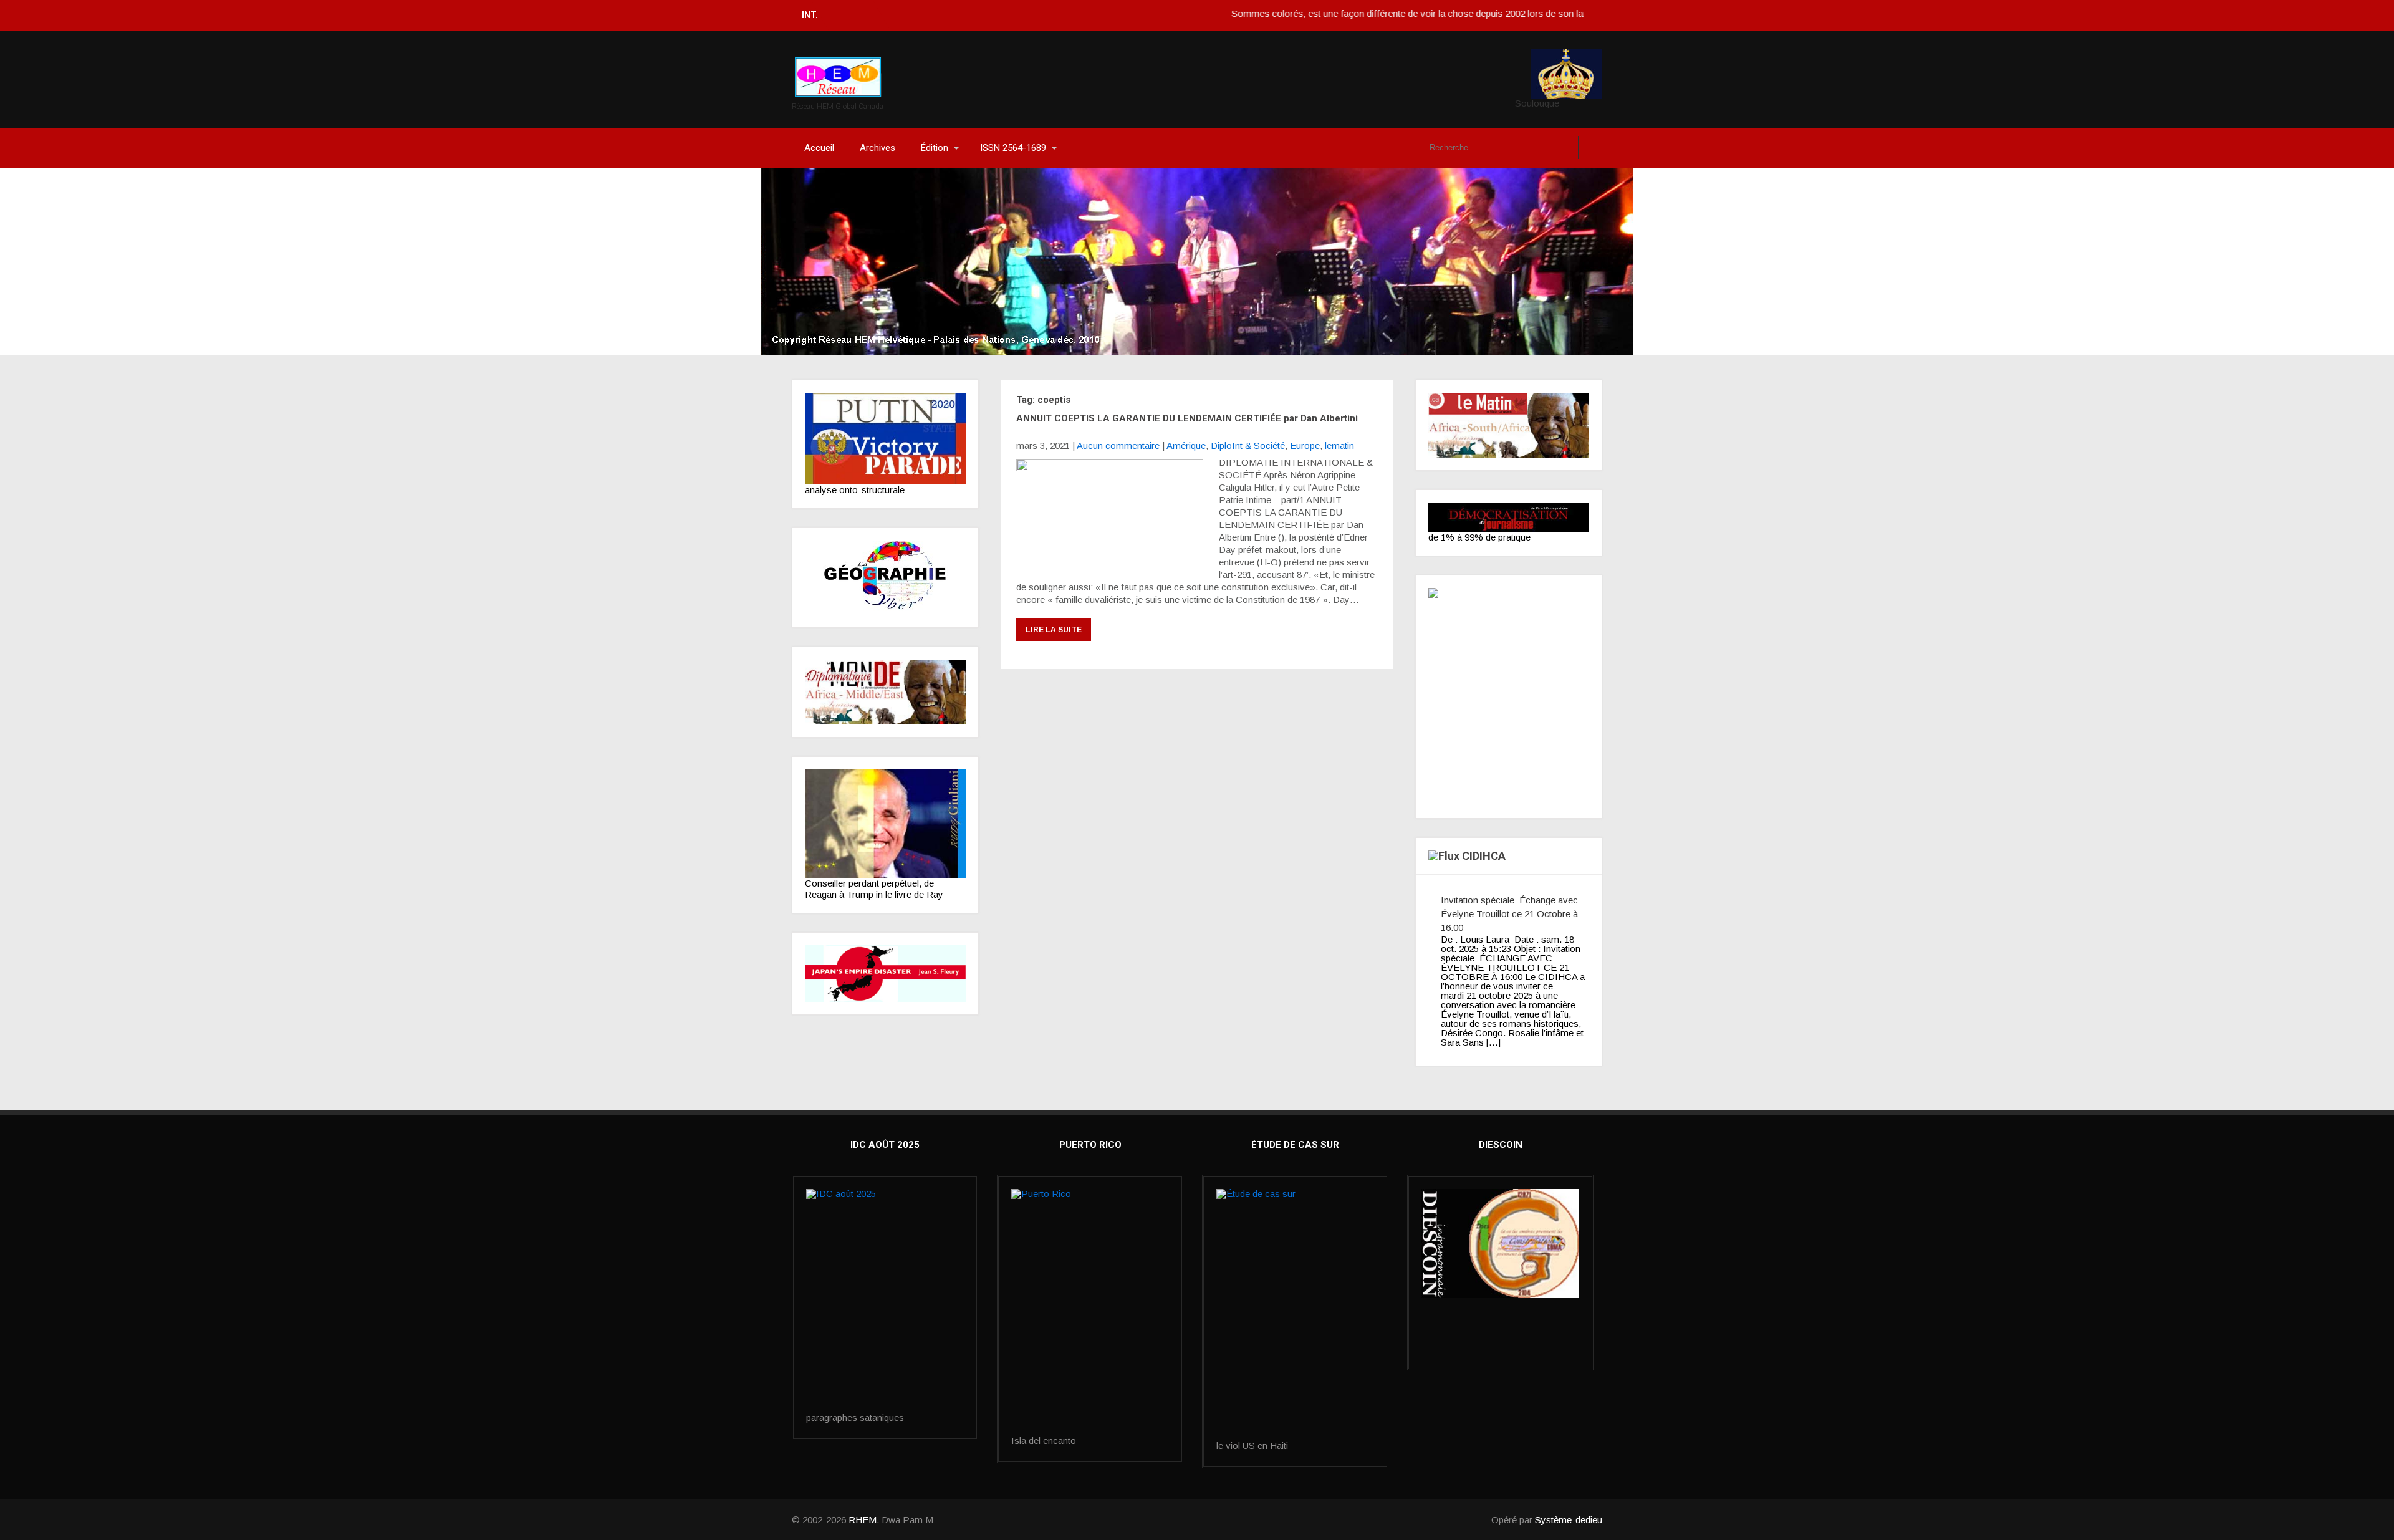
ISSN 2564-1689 (1013, 148)
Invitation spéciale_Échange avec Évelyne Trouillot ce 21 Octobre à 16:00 (1509, 914)
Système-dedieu (1569, 1520)
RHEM (863, 1520)
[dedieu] (1509, 517)
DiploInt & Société (1248, 445)
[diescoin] (1500, 1244)
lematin (1339, 445)
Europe (1305, 445)
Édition (935, 148)
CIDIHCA (1484, 856)
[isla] (1090, 1312)
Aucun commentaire (1118, 445)
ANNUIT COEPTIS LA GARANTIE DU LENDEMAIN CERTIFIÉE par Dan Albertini (1187, 418)
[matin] (1509, 425)
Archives (877, 148)
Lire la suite (1054, 630)
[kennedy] (885, 439)
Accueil (819, 148)
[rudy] (885, 824)
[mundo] (885, 692)
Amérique (1186, 445)
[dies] (885, 974)
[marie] (1295, 1315)
